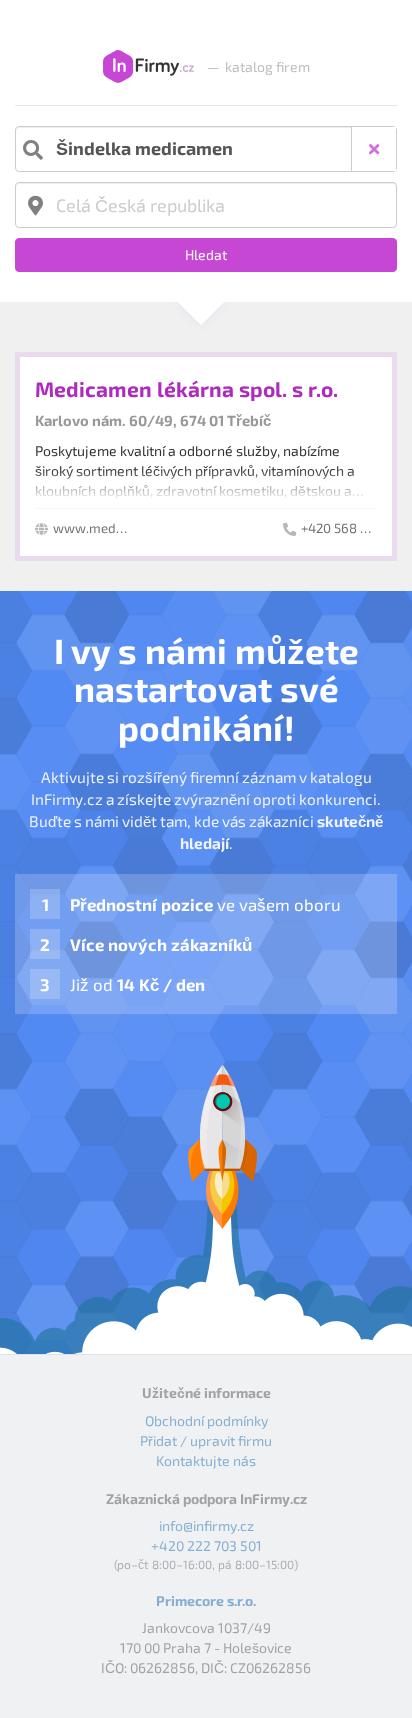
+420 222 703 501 (206, 1545)
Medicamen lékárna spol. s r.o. (186, 388)
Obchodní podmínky (206, 1420)
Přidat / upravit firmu (206, 1440)
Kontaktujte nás (206, 1460)
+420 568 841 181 (351, 528)
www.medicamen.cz (115, 528)
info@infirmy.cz (206, 1525)
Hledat (206, 254)
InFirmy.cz (148, 67)
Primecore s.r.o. (206, 1600)
